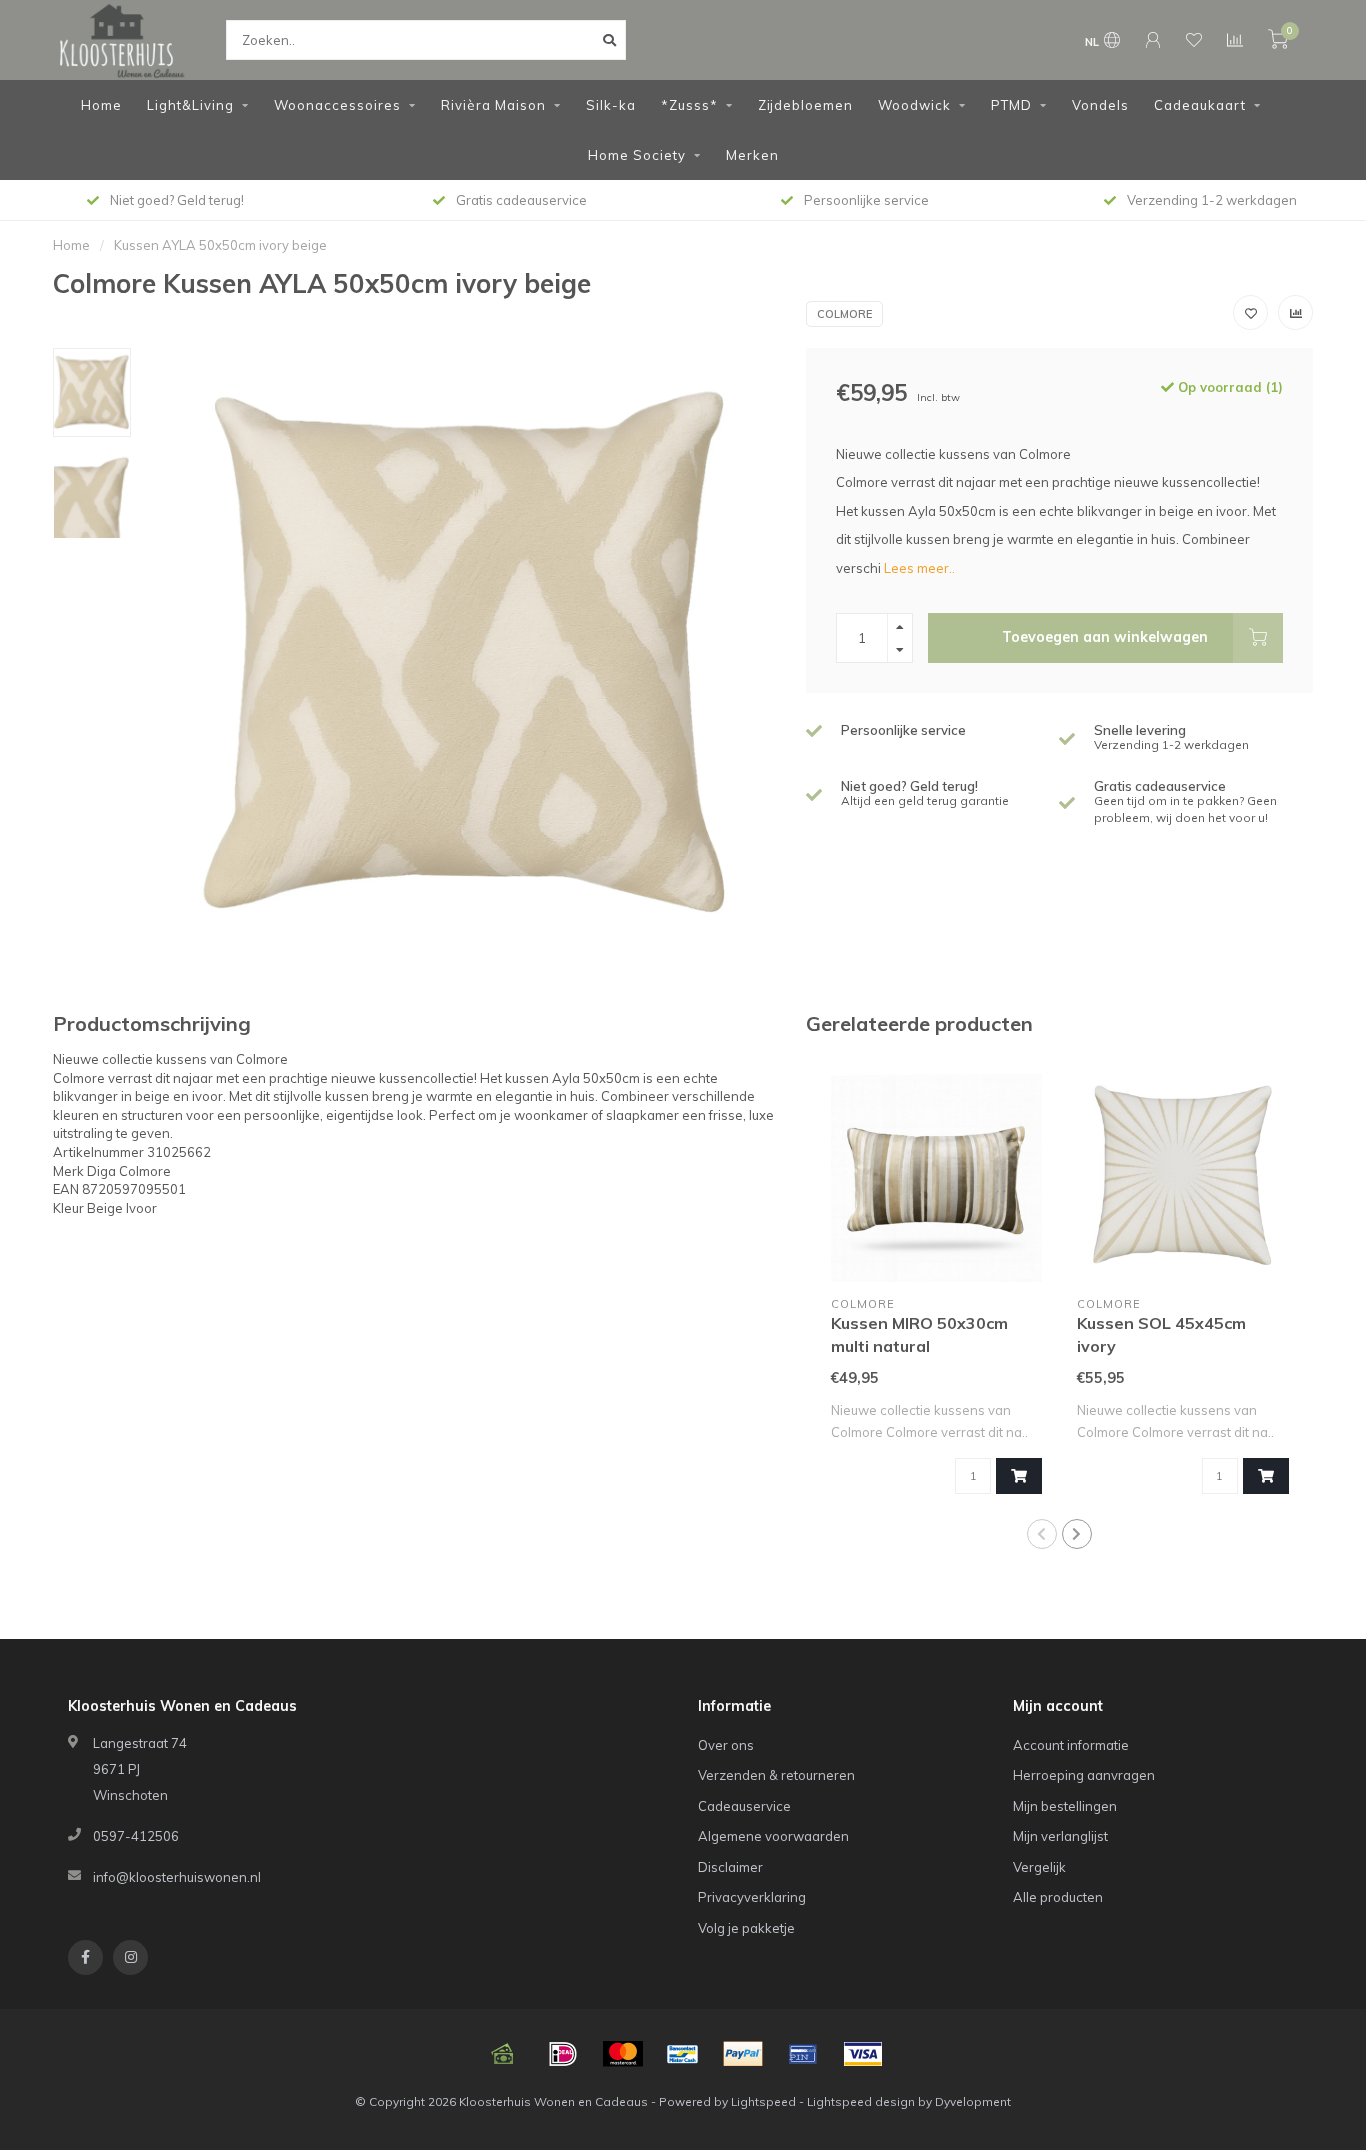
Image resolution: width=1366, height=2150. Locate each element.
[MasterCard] (623, 2054)
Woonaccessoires (337, 105)
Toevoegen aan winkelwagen (1105, 637)
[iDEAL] (563, 2054)
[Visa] (863, 2054)
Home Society (637, 155)
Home (101, 105)
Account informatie (1071, 1745)
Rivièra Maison (493, 105)
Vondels (1100, 105)
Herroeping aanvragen (1084, 1775)
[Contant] (503, 2054)
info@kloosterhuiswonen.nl (177, 1877)
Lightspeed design (861, 2101)
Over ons (726, 1745)
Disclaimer (730, 1867)
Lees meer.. (919, 568)
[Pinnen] (803, 2054)
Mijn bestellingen (1065, 1806)
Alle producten (1058, 1897)
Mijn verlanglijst (1060, 1836)
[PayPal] (743, 2054)
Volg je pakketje (746, 1928)
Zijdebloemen (805, 105)
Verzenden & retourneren (776, 1775)
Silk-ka (611, 105)
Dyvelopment (973, 2101)
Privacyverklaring (752, 1897)
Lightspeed (763, 2101)
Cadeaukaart (1200, 105)
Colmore (844, 314)
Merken (752, 155)
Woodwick (914, 105)
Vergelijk (1039, 1867)
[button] (1042, 1534)
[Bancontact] (683, 2054)
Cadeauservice (744, 1806)
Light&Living (190, 105)
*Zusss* (689, 105)
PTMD (1011, 105)
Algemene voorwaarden (773, 1836)
